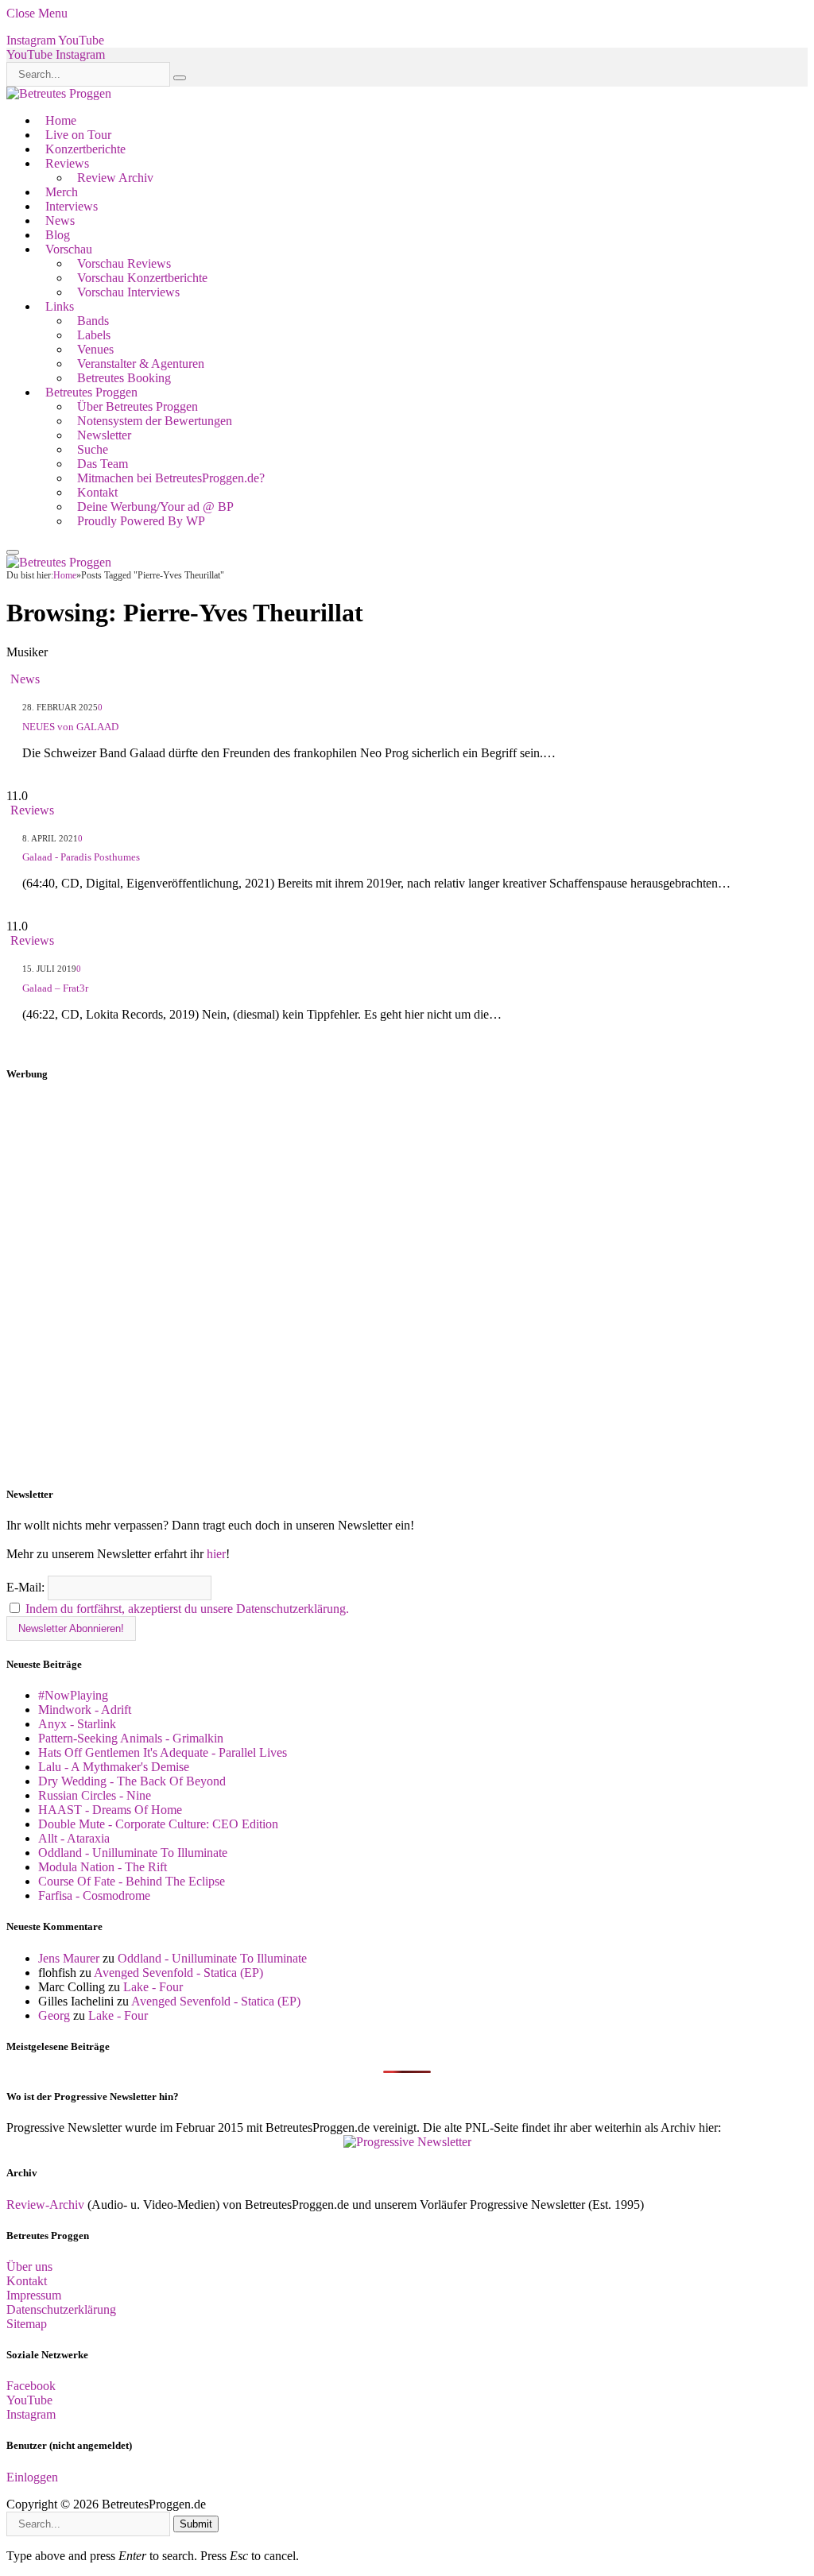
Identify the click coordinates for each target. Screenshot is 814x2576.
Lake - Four (153, 1987)
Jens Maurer (69, 1958)
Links (60, 306)
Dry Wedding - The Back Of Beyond (132, 1781)
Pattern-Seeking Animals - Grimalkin (131, 1738)
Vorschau (69, 249)
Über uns (29, 2267)
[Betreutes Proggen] (59, 93)
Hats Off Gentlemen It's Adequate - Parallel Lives (163, 1752)
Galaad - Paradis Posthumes (81, 857)
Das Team (103, 464)
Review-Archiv (45, 2205)
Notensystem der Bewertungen (155, 421)
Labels (94, 335)
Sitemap (27, 2324)
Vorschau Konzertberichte (142, 278)
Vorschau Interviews (128, 292)
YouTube (29, 2400)
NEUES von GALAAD (70, 727)
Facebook (31, 2386)
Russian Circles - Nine (95, 1795)
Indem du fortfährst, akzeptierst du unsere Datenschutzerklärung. (187, 1609)
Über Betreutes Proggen (138, 406)
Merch (62, 192)
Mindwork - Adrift (85, 1710)
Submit (196, 2524)
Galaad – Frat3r (55, 988)
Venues (95, 349)
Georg (54, 2015)
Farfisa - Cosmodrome (94, 1895)
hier (216, 1554)
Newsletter (104, 435)
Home (61, 120)
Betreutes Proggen (91, 392)
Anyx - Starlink (77, 1724)
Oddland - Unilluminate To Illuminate (133, 1853)
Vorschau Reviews (124, 263)
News (60, 220)
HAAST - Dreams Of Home (110, 1810)
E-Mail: (27, 1587)
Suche (93, 449)
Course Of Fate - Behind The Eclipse (132, 1881)
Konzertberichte (85, 149)
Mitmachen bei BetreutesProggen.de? (171, 478)
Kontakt (97, 492)
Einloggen (32, 2477)
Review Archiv (115, 178)
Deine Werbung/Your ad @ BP (155, 507)
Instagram (31, 2414)
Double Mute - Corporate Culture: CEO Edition (158, 1824)
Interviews (72, 206)
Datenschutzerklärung (61, 2309)
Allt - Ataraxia (74, 1838)
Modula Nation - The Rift (103, 1867)
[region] (407, 1285)
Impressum (34, 2295)
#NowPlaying (73, 1695)
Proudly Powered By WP (141, 521)
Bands (93, 321)
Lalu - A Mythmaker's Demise (114, 1767)
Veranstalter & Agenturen (141, 364)
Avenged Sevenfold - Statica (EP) (178, 1973)
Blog (58, 235)
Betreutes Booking (124, 378)
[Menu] (13, 552)
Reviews (67, 163)
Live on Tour (78, 135)
